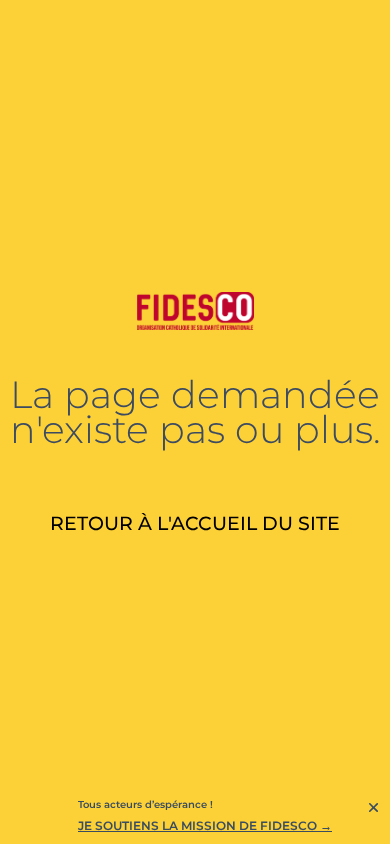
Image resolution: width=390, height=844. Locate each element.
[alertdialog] (195, 817)
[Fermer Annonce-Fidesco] (373, 807)
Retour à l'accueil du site (195, 523)
